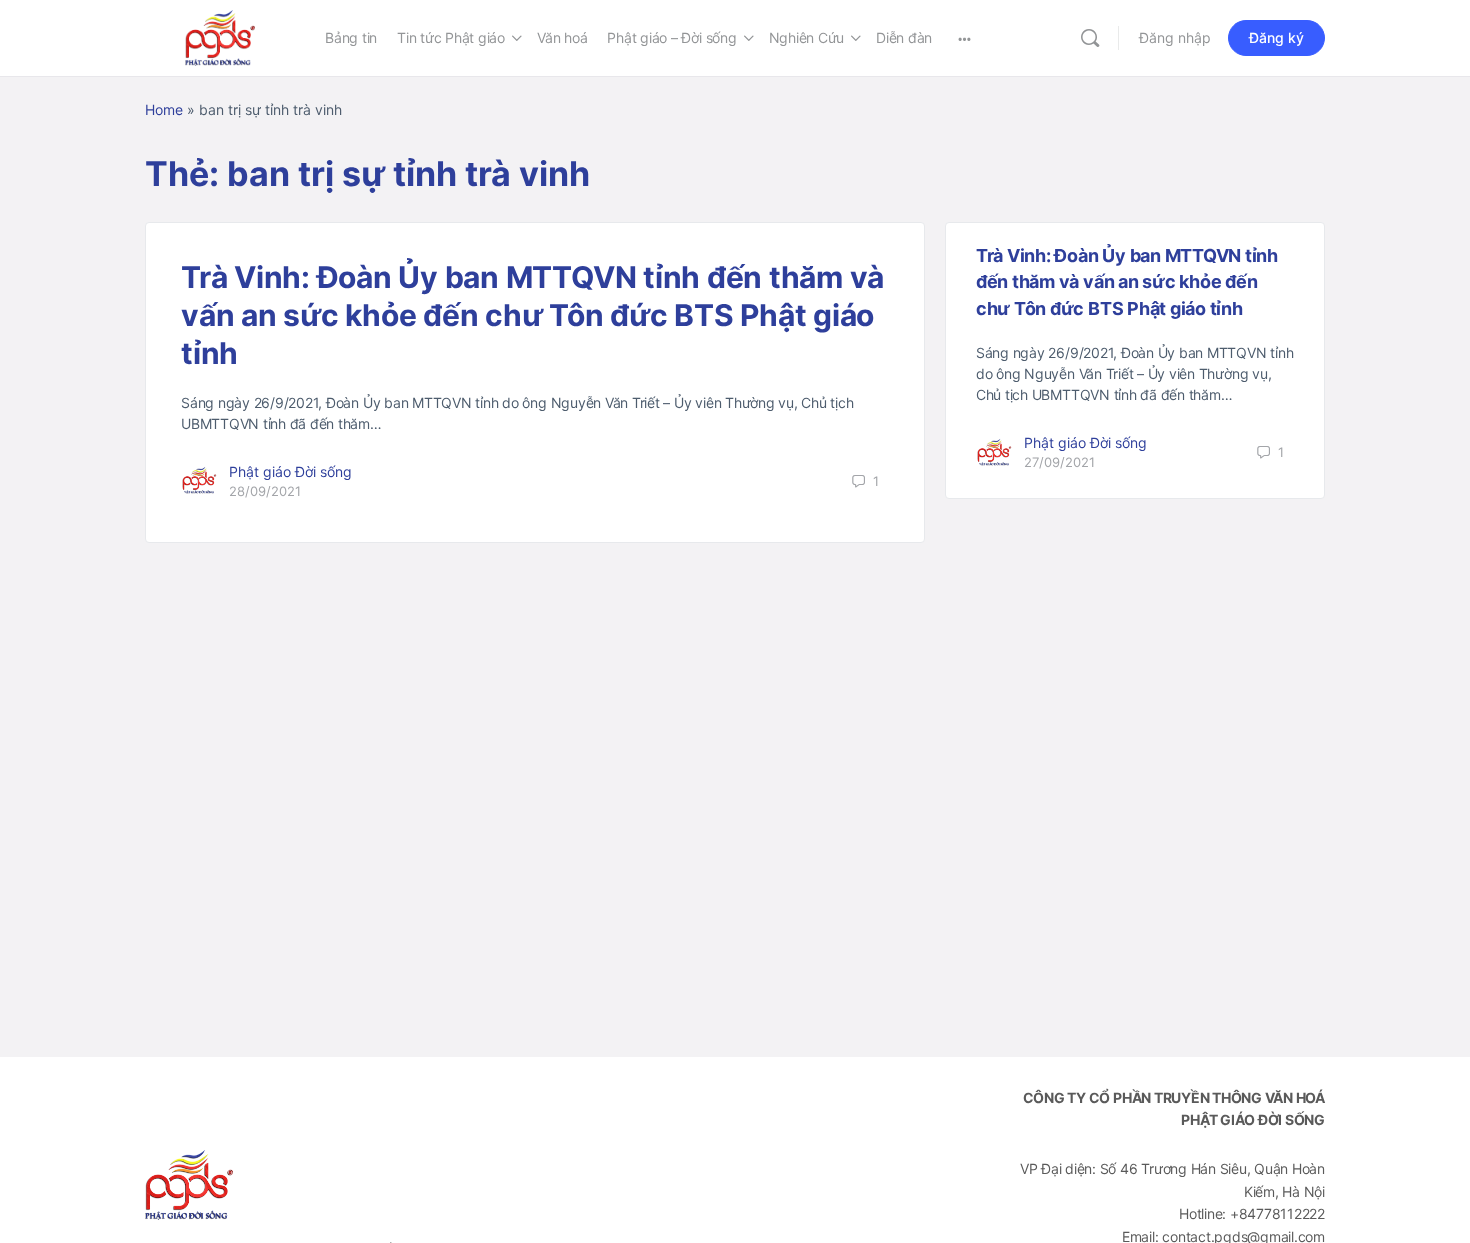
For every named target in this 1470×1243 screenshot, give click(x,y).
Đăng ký (1276, 37)
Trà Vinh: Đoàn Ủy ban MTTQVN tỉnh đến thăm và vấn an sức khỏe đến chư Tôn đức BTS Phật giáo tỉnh (532, 315)
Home (164, 109)
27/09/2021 (1059, 462)
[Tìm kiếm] (1090, 38)
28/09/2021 (265, 491)
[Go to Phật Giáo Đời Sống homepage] (220, 36)
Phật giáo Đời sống (290, 471)
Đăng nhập (1175, 37)
